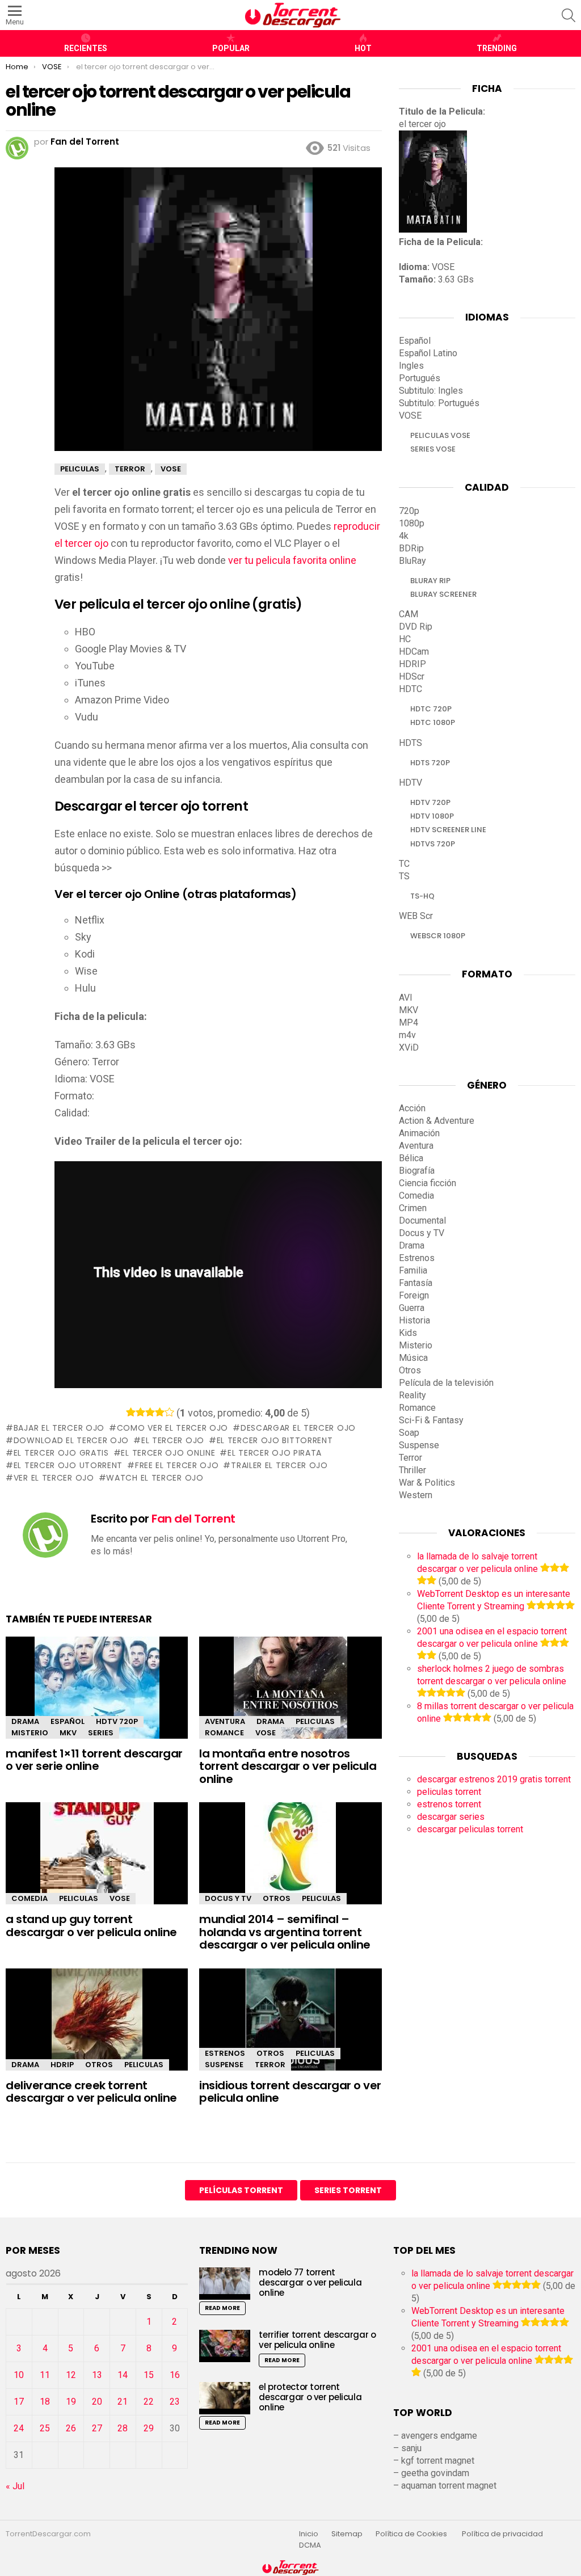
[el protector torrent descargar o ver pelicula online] (225, 2398)
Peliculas (315, 1721)
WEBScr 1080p (438, 936)
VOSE (266, 1733)
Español (68, 1721)
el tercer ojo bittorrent (275, 1440)
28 (123, 2428)
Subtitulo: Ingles (431, 391)
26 (71, 2428)
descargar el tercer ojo (298, 1428)
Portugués (420, 378)
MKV (68, 1733)
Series (101, 1733)
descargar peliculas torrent (470, 1829)
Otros (277, 1898)
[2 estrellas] (140, 1412)
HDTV (411, 783)
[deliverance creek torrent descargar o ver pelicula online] (97, 2029)
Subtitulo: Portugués (439, 403)
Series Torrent (348, 2190)
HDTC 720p (431, 709)
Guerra (412, 1308)
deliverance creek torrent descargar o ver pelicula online (91, 2092)
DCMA (310, 2545)
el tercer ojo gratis (61, 1453)
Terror (270, 2065)
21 (123, 2402)
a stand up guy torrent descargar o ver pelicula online (91, 1926)
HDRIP (62, 2065)
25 (45, 2428)
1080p (412, 523)
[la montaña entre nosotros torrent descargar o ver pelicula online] (290, 1698)
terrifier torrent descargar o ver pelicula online (317, 2340)
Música (413, 1358)
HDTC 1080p (433, 722)
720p (409, 511)
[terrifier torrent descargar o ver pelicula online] (225, 2346)
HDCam (414, 652)
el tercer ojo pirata (275, 1453)
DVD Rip (416, 627)
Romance (224, 1733)
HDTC (411, 689)
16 (175, 2375)
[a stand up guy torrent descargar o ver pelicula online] (97, 1863)
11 (45, 2375)
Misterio (30, 1733)
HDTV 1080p (432, 816)
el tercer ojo (173, 1440)
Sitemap (347, 2534)
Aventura (225, 1721)
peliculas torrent (449, 1792)
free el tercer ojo (177, 1465)
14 (123, 2375)
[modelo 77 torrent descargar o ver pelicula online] (225, 2284)
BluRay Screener (443, 594)
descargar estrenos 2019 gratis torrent (494, 1779)
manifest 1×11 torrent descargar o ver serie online (94, 1760)
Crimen (413, 1208)
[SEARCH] (569, 15)
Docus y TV (228, 1898)
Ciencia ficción (428, 1183)
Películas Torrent (241, 2190)
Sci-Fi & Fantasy (431, 1420)
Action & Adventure (437, 1121)
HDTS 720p (430, 763)
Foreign (414, 1295)
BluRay (412, 561)
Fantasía (416, 1283)
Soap (409, 1433)
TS (404, 876)
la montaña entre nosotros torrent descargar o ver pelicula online (288, 1766)
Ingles (411, 366)
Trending (497, 48)
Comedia (30, 1898)
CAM (409, 614)
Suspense (224, 2065)
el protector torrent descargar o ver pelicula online (310, 2397)
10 (19, 2375)
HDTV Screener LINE (448, 830)
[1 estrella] (131, 1412)
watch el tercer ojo (155, 1478)
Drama (25, 1721)
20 (97, 2402)
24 (19, 2428)
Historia (414, 1320)
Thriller (412, 1470)
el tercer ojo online (168, 1453)
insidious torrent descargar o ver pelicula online (290, 2092)
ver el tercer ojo (54, 1478)
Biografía (417, 1171)
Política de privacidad (502, 2534)
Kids (408, 1333)
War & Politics (427, 1483)
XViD (409, 1047)
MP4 (409, 1023)
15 (149, 2375)
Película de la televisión (446, 1383)
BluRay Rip (430, 581)
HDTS (411, 743)
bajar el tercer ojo (59, 1428)
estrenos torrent (449, 1804)
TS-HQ (422, 896)
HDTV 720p (117, 1721)
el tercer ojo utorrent (68, 1465)
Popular (231, 48)
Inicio (309, 2534)
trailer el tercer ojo (279, 1465)
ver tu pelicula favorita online (292, 560)
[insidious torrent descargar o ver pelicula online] (290, 2029)
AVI (406, 998)
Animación (419, 1133)
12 (71, 2375)
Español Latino (428, 353)
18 (45, 2402)
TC (404, 864)
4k (404, 536)
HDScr (412, 676)
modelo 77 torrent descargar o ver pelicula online (310, 2282)
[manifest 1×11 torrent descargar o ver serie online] (97, 1698)
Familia (413, 1270)
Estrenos (225, 2053)
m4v (407, 1035)
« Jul (15, 2486)
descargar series (451, 1817)
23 (175, 2402)
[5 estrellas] (169, 1412)
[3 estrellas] (150, 1412)
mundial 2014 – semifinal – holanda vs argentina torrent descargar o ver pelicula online (285, 1932)
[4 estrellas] (160, 1412)
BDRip (411, 548)
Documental (422, 1220)
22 (149, 2402)
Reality (412, 1395)
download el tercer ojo (71, 1440)
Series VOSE (433, 449)
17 (19, 2402)
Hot (363, 48)
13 (97, 2375)
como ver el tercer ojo (172, 1428)
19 (71, 2402)
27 (97, 2428)
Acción (412, 1108)
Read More (222, 2308)
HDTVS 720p (433, 844)
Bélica (411, 1158)
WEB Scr (416, 916)
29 (149, 2428)
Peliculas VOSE (440, 435)
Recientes (86, 48)
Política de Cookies (412, 2534)
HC (405, 639)
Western (416, 1495)
